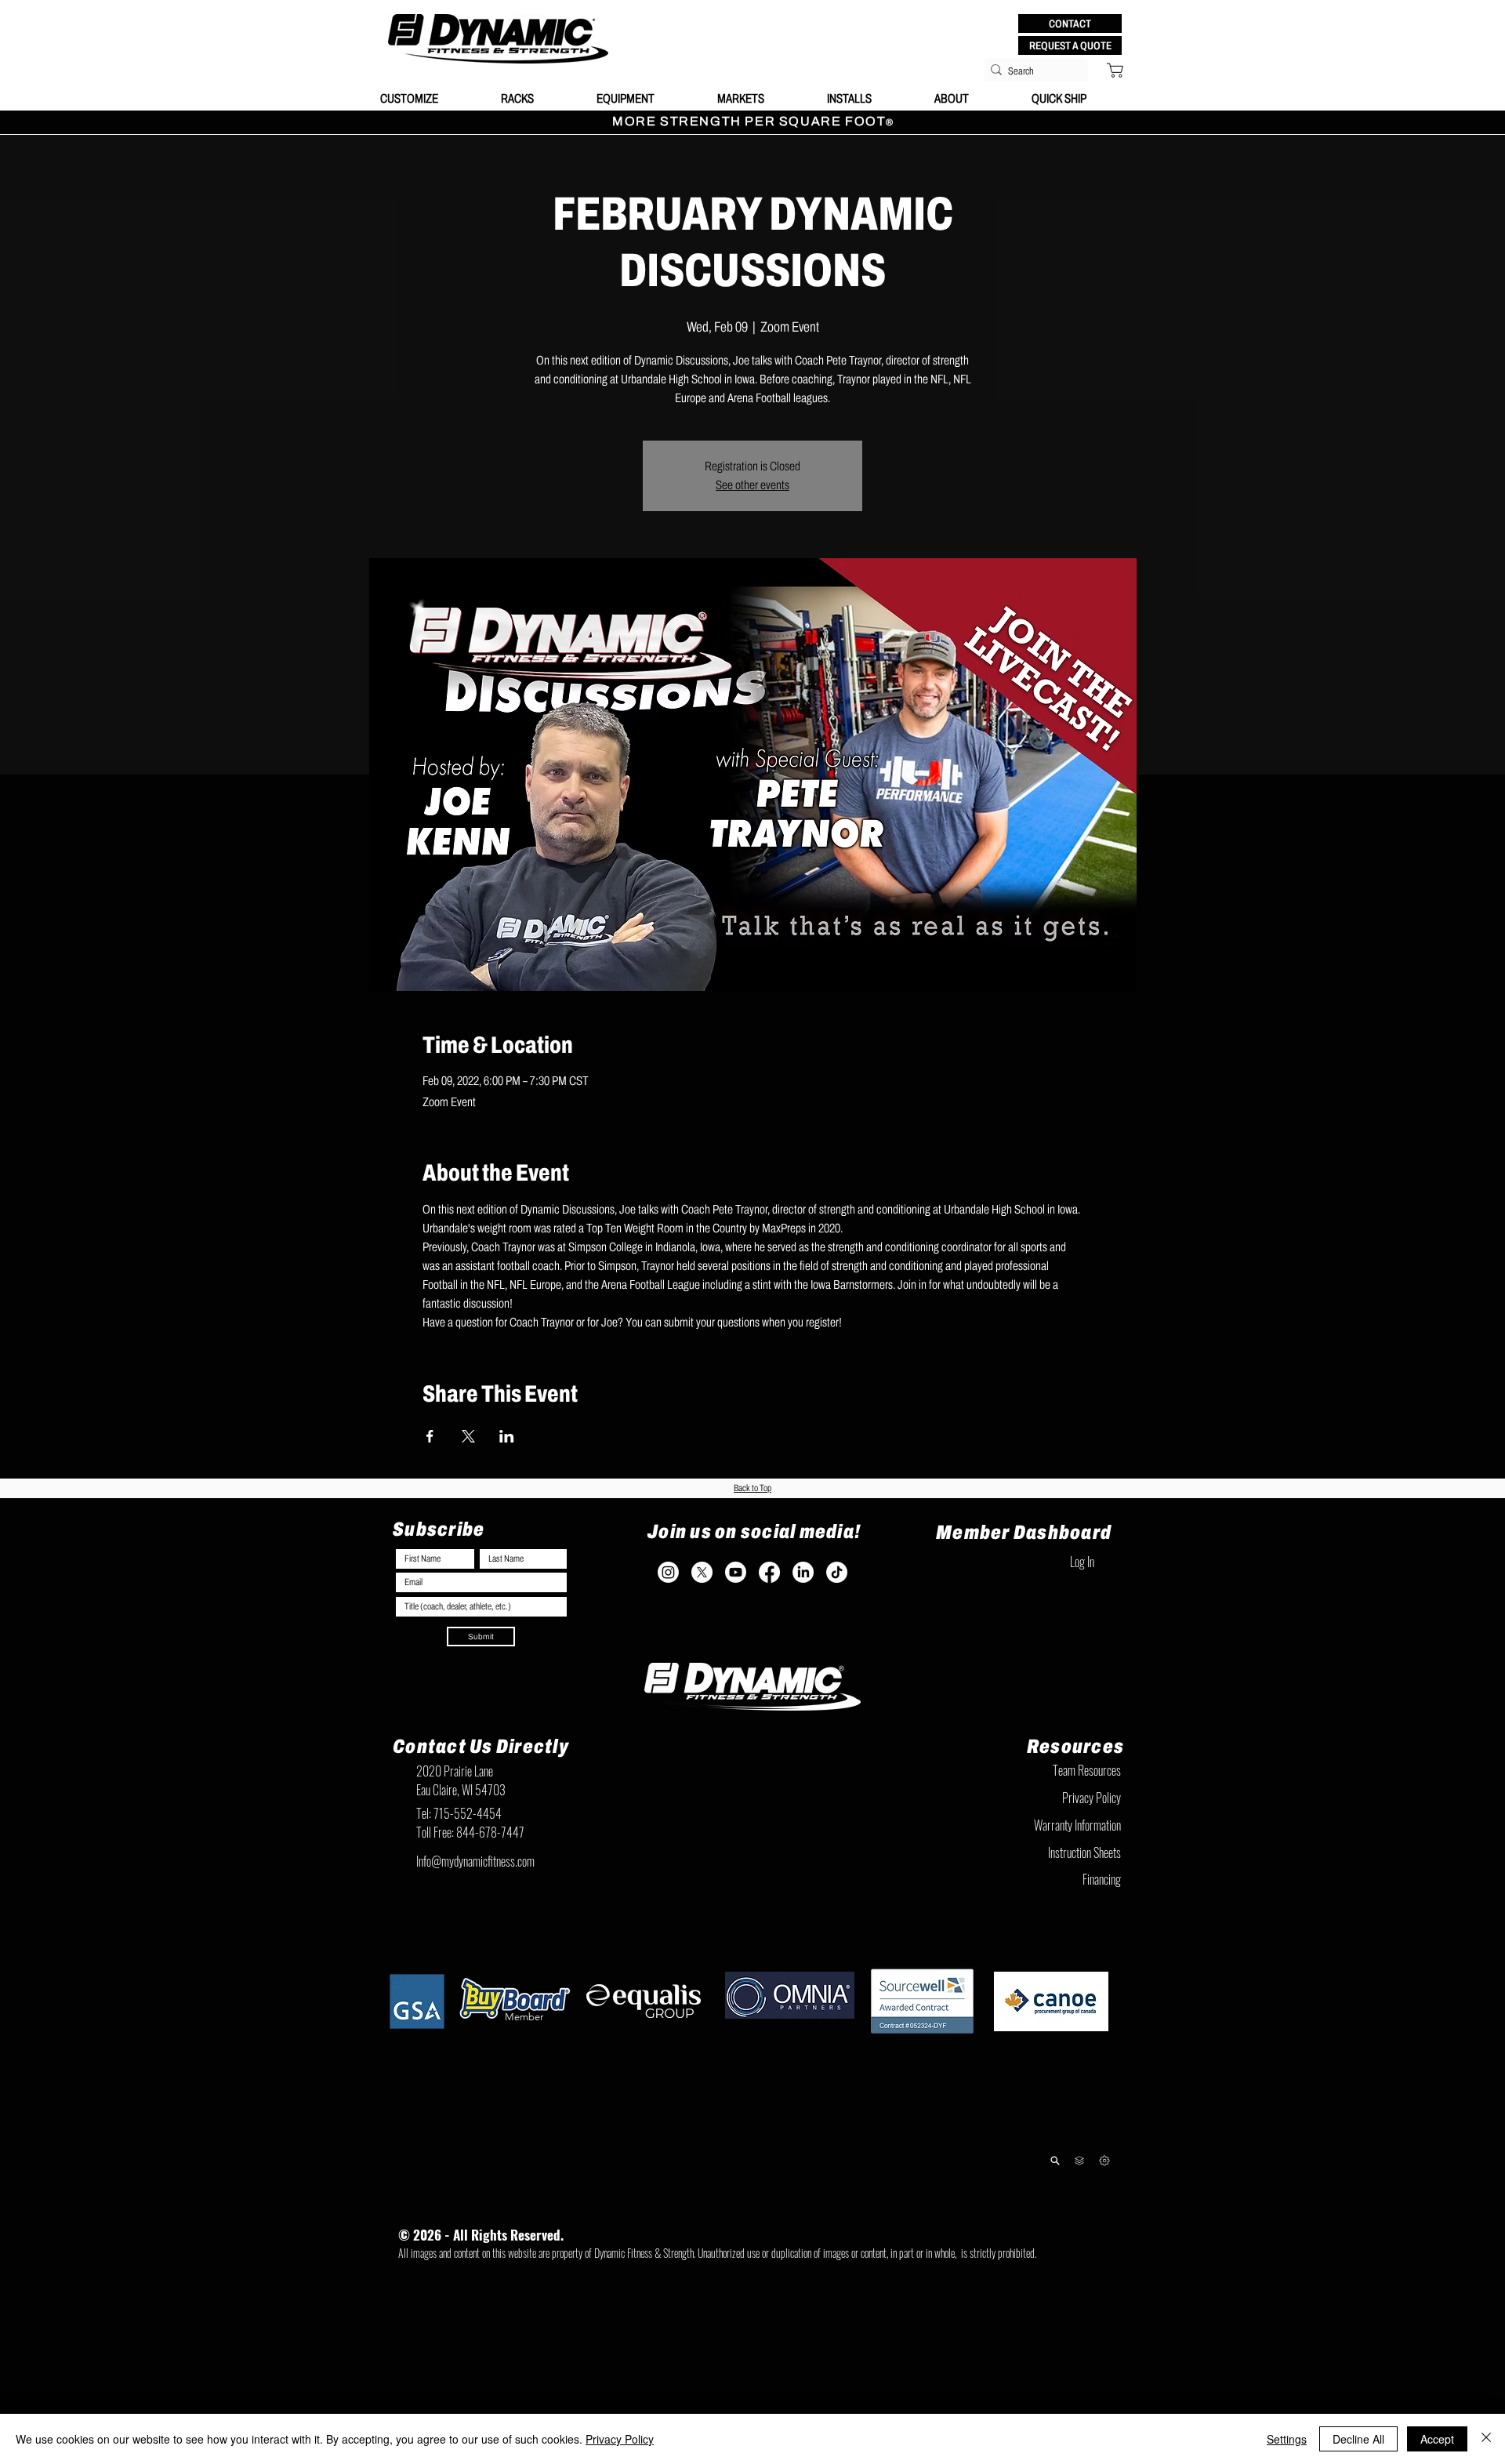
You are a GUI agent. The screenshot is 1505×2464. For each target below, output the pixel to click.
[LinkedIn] (803, 1572)
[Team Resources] (1079, 2161)
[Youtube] (736, 1572)
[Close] (1486, 2439)
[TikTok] (837, 1572)
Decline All (1358, 2439)
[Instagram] (668, 1572)
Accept (1437, 2439)
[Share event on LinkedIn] (507, 1436)
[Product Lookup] (1055, 2160)
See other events (752, 485)
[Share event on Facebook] (430, 1436)
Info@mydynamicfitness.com (475, 1861)
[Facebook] (769, 1572)
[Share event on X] (468, 1436)
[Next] (1104, 2160)
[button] (1070, 24)
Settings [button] (1287, 2439)
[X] (702, 1572)
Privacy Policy (620, 2439)
